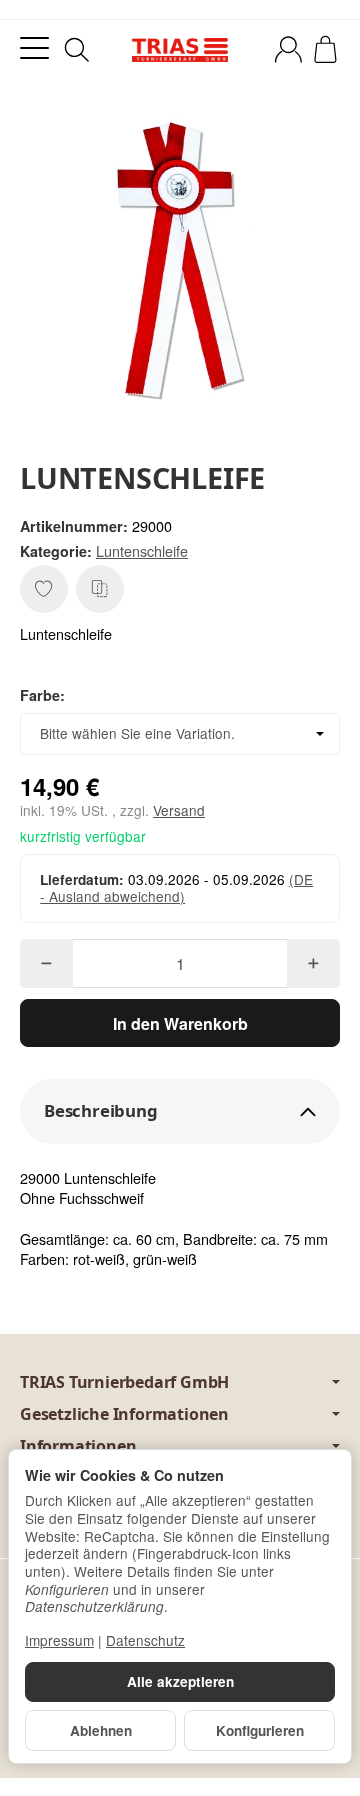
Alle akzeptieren (180, 1681)
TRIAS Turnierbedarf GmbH (124, 1382)
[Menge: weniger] (46, 963)
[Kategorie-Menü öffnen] (34, 48)
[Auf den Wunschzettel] (44, 589)
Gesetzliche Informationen (124, 1414)
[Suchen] (77, 50)
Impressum (59, 1640)
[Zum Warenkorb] (325, 49)
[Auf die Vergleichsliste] (100, 589)
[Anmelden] (288, 49)
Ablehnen (101, 1730)
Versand (179, 810)
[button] (180, 1111)
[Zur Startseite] (180, 50)
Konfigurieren (260, 1730)
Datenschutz (145, 1640)
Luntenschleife (142, 550)
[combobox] (180, 734)
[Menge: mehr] (313, 963)
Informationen (78, 1446)
